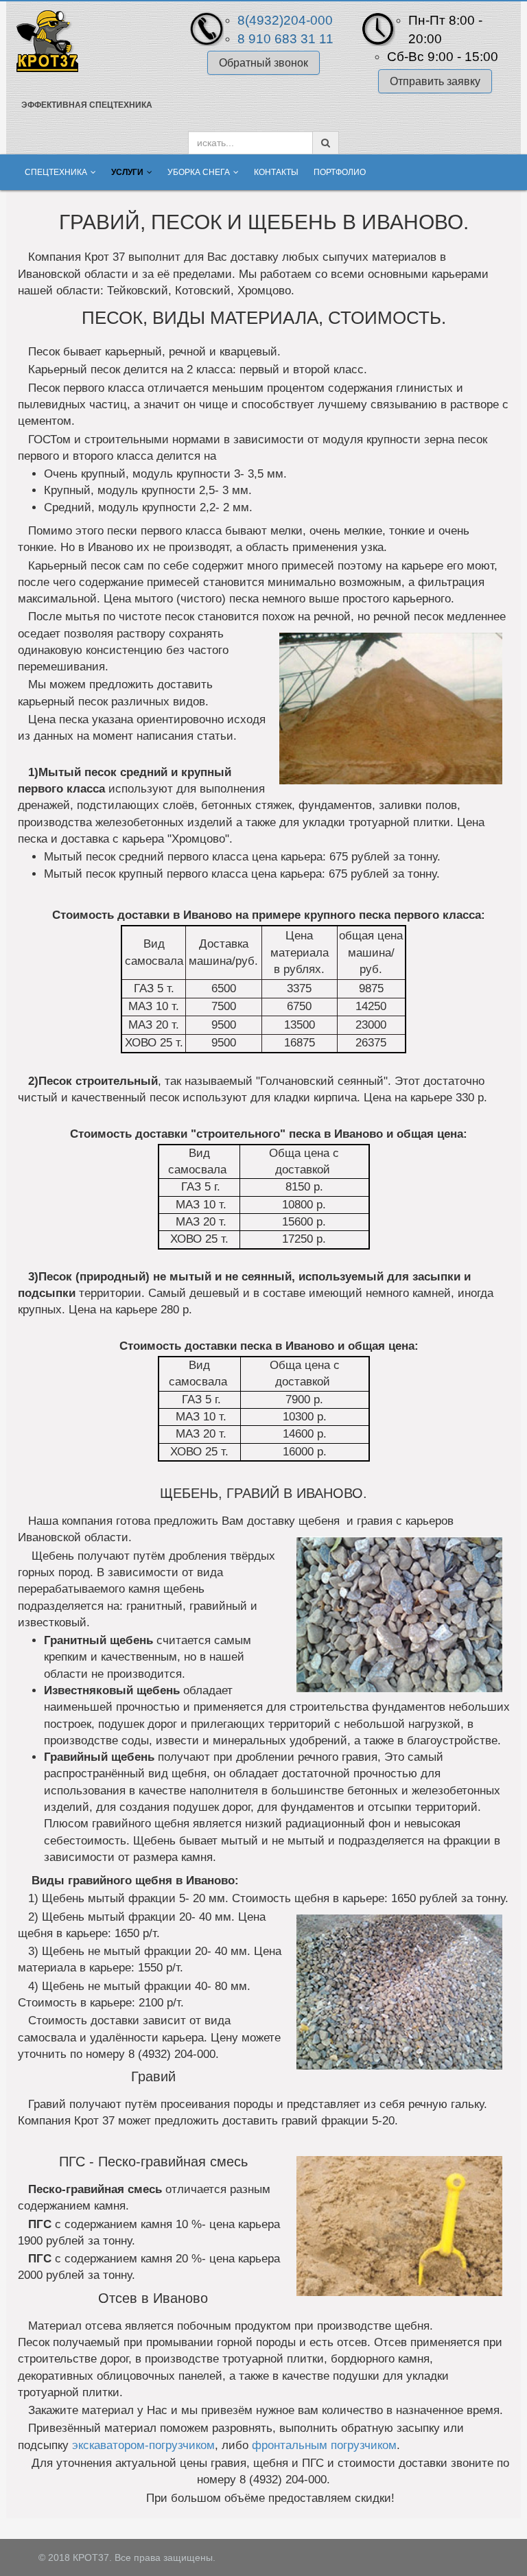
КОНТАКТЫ (276, 172)
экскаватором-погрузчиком (143, 2445)
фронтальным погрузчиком (324, 2445)
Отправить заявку (435, 81)
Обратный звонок (263, 63)
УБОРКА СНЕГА (199, 172)
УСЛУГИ (127, 172)
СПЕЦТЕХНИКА (56, 172)
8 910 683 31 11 (285, 39)
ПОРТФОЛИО (340, 172)
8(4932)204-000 (285, 20)
